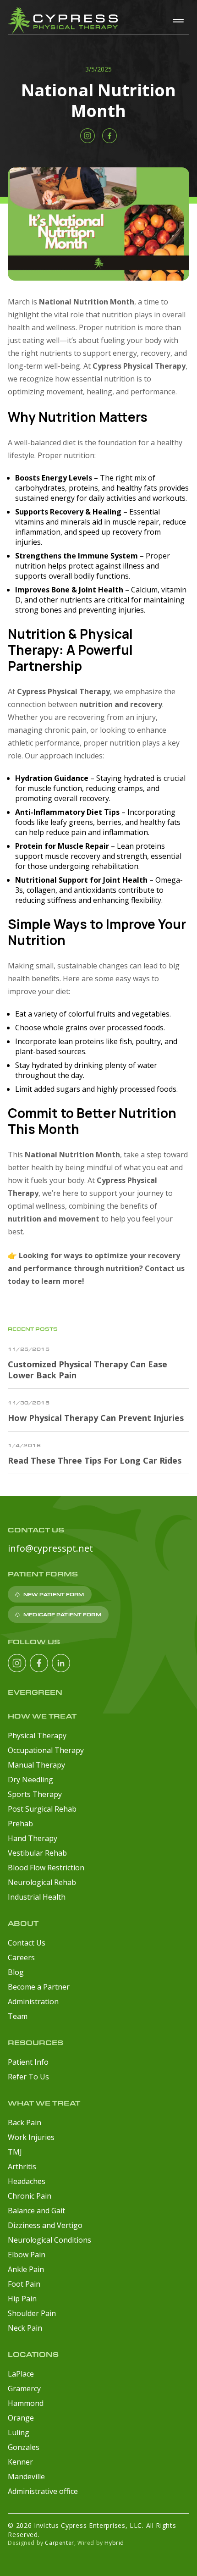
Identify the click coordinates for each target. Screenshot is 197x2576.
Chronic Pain (30, 2196)
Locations (33, 2354)
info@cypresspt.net (50, 1548)
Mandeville (26, 2476)
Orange (21, 2418)
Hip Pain (22, 2299)
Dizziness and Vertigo (45, 2225)
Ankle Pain (26, 2269)
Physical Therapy (37, 1736)
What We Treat (44, 2103)
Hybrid (114, 2543)
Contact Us (27, 1943)
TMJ (15, 2152)
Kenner (20, 2462)
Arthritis (22, 2167)
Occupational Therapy (46, 1750)
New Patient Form (54, 1594)
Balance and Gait (36, 2211)
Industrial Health (37, 1897)
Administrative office (43, 2491)
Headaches (27, 2181)
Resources (36, 2043)
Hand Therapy (33, 1838)
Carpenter (59, 2543)
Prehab (20, 1824)
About (23, 1923)
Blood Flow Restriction (46, 1868)
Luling (19, 2432)
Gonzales (24, 2447)
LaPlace (21, 2374)
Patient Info (28, 2062)
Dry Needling (30, 1780)
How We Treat (42, 1716)
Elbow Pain (27, 2255)
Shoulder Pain (32, 2313)
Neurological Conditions (49, 2240)
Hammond (26, 2403)
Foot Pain (24, 2284)
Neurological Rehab (42, 1882)
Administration (33, 2001)
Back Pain (25, 2123)
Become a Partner (39, 1987)
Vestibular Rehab (37, 1853)
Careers (21, 1957)
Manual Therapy (36, 1765)
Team (18, 2016)
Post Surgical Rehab (42, 1809)
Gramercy (24, 2388)
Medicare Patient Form (62, 1614)
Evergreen (35, 1692)
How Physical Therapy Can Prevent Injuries (96, 1418)
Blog (16, 1972)
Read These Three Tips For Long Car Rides (95, 1460)
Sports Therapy (35, 1794)
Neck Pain (25, 2328)
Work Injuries (31, 2137)
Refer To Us (28, 2077)
